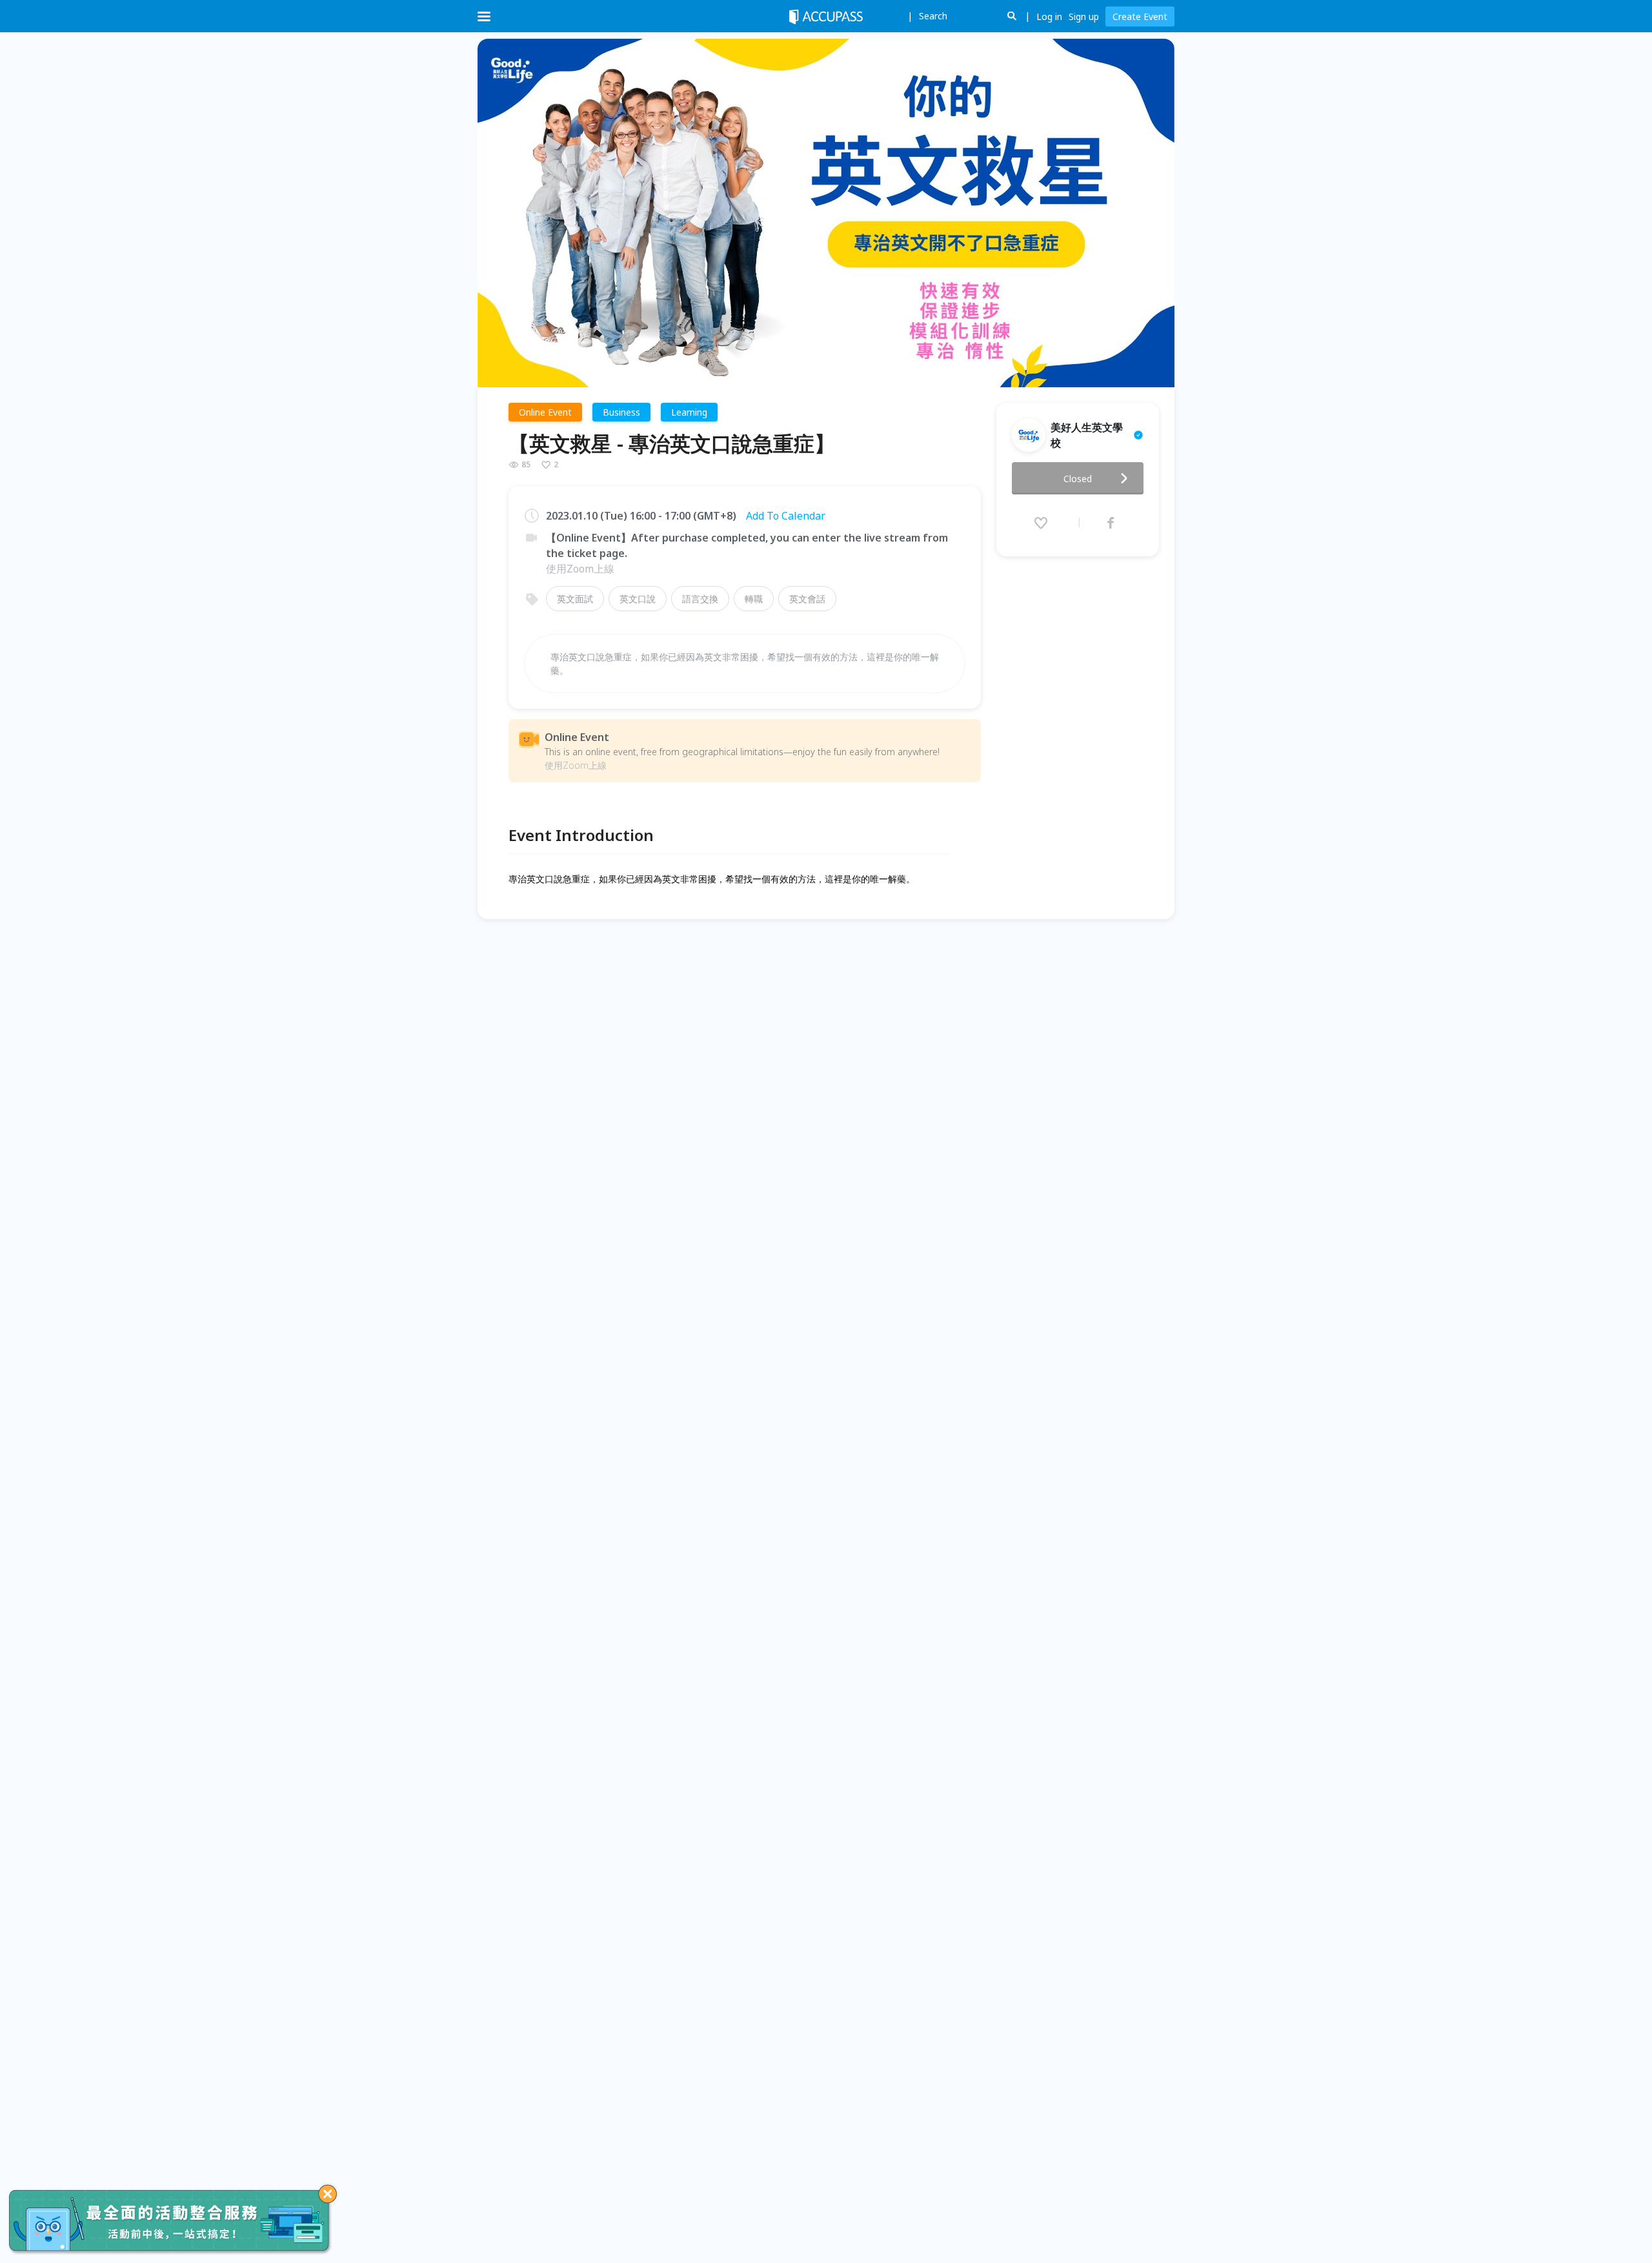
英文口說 (638, 599)
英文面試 (575, 599)
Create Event (1140, 16)
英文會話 (807, 599)
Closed (1078, 479)
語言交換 (700, 599)
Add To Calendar (786, 516)
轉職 (754, 599)
